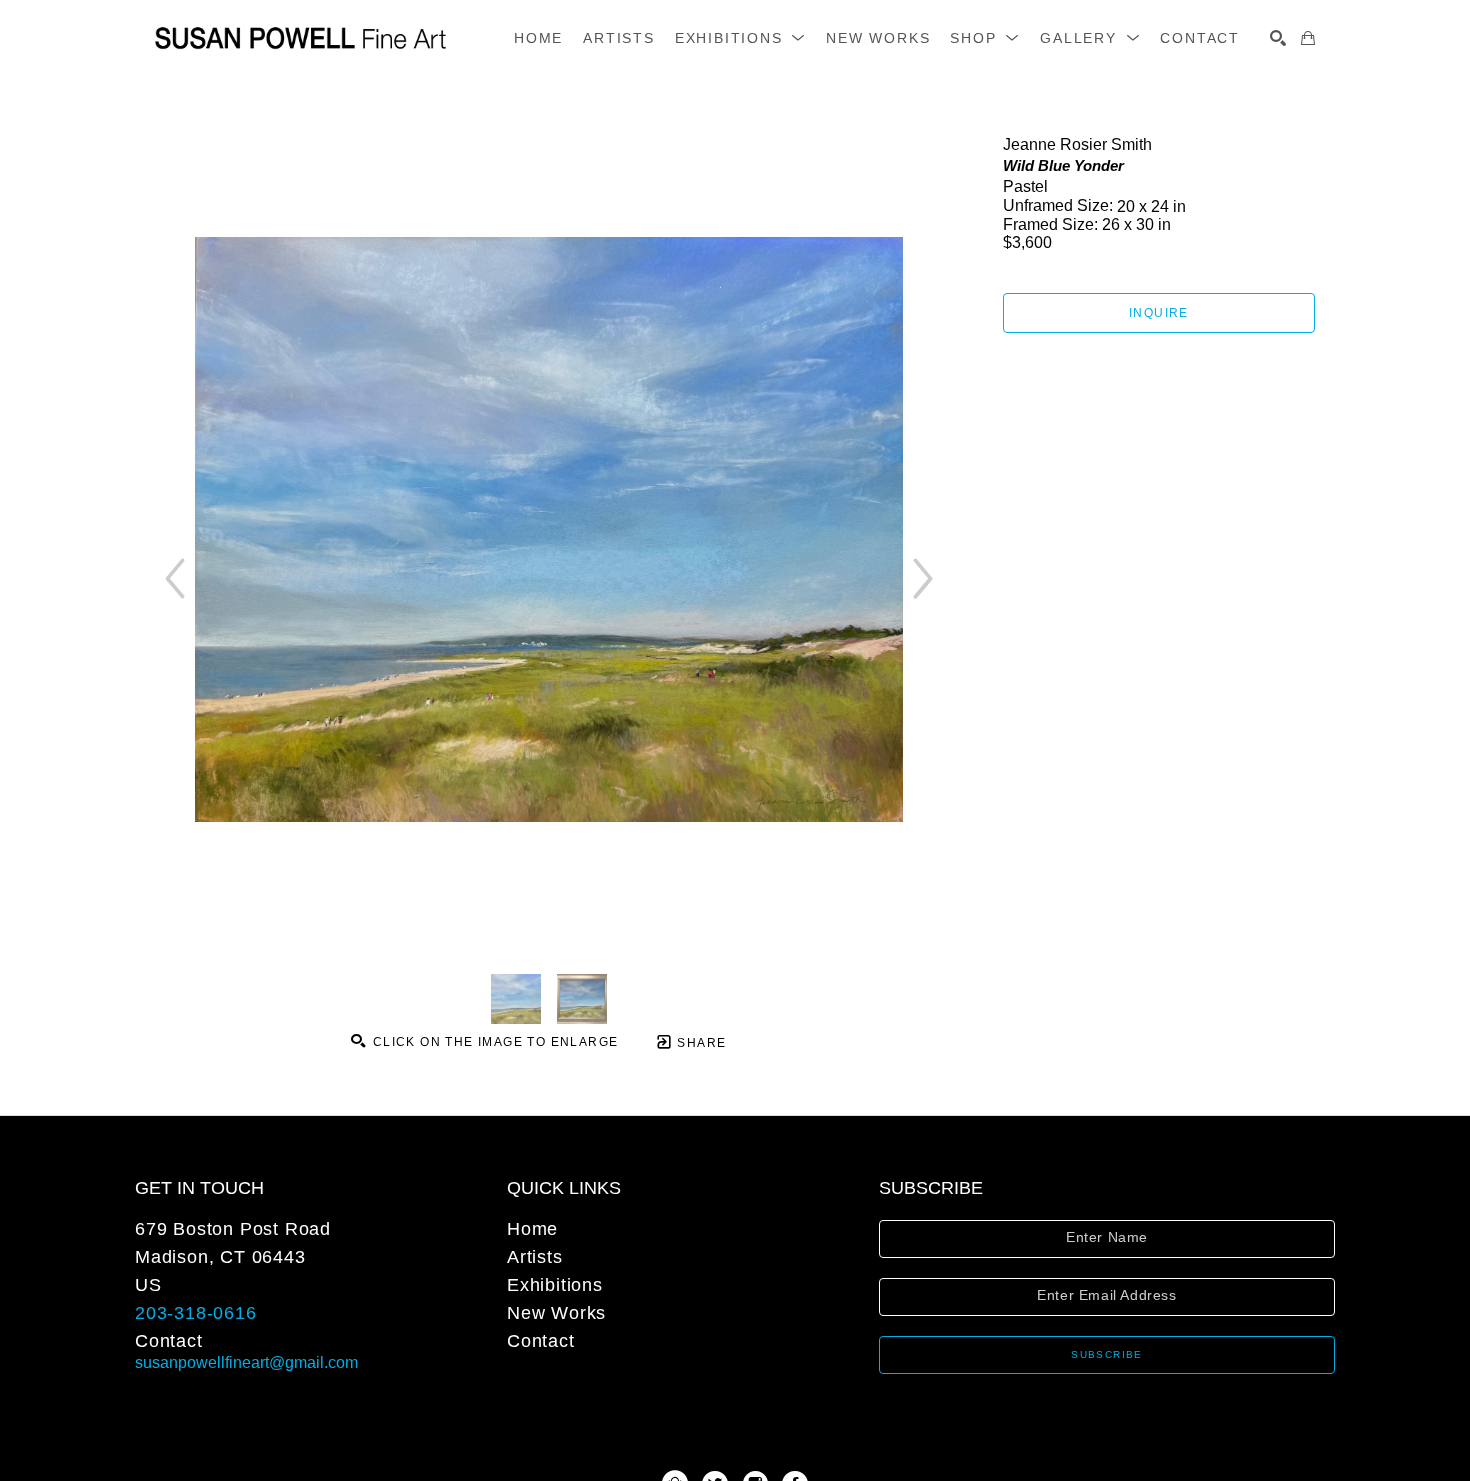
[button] (740, 38)
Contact (169, 1341)
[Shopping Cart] (1308, 38)
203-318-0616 (196, 1313)
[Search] (1278, 38)
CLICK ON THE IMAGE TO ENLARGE (493, 1042)
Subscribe (1107, 1354)
